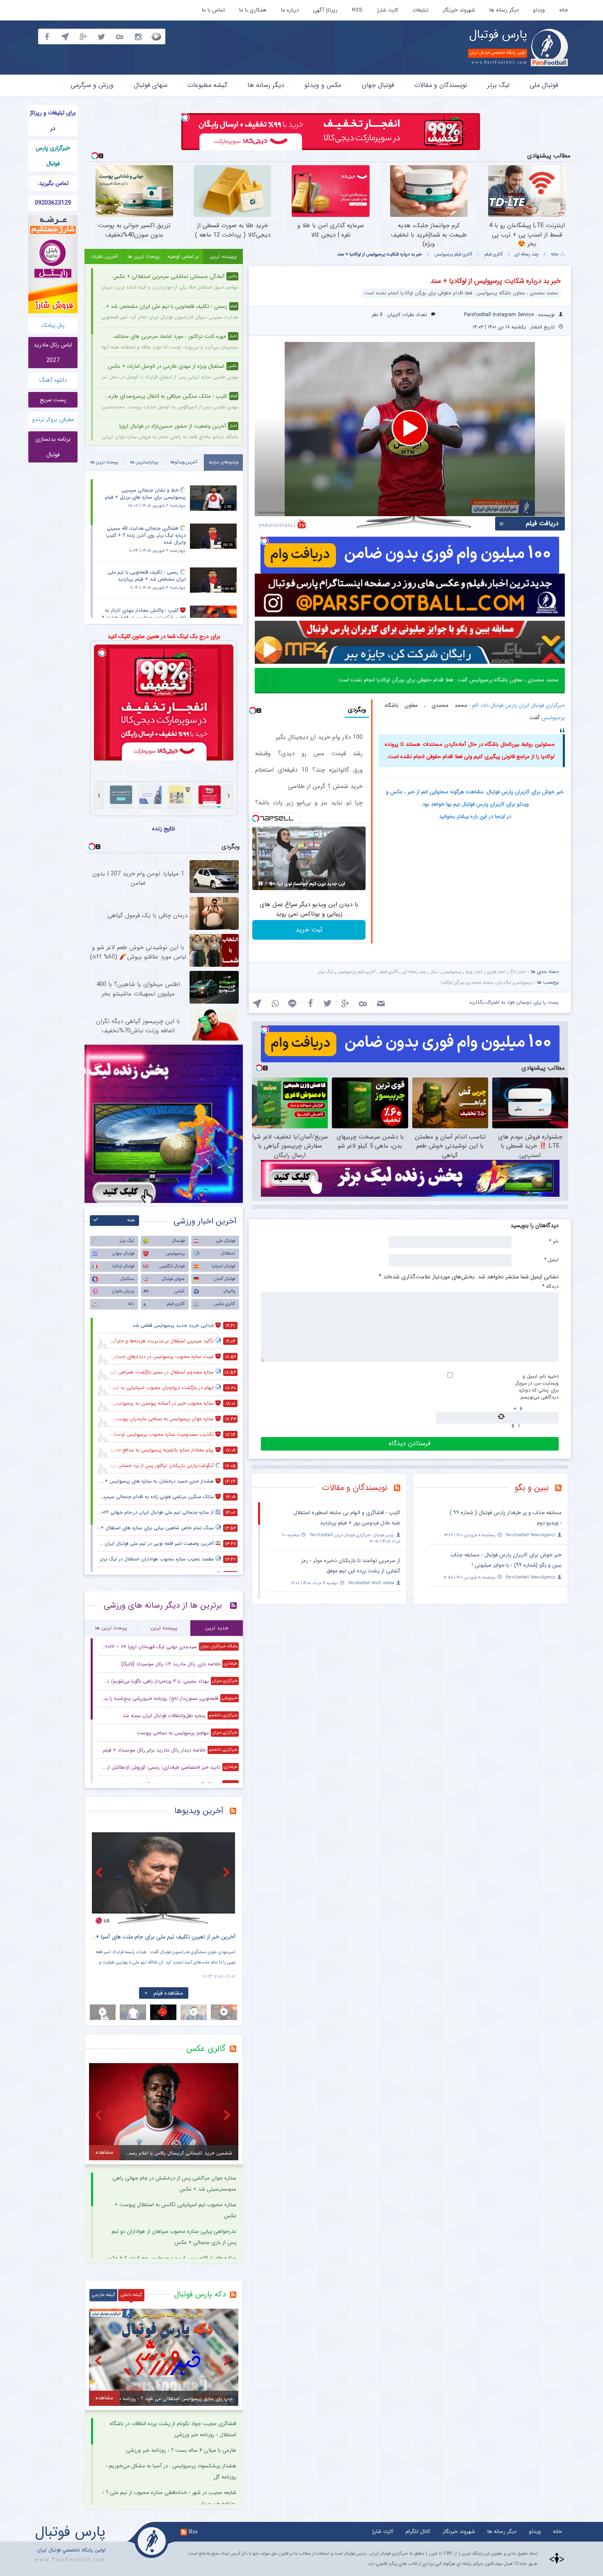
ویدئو (539, 10)
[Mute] (272, 884)
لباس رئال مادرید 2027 (53, 353)
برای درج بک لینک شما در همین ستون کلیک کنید (164, 636)
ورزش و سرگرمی (92, 85)
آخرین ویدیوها (199, 1811)
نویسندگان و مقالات (441, 85)
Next (227, 1872)
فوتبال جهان (378, 85)
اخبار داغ (518, 972)
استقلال (228, 1254)
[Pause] (260, 884)
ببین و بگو (532, 1488)
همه (131, 1220)
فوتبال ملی (544, 85)
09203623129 (53, 203)
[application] (410, 429)
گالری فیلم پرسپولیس (453, 254)
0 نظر (377, 315)
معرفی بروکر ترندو (53, 419)
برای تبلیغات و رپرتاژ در (53, 121)
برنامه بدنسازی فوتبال (53, 447)
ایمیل (552, 1260)
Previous (100, 1872)
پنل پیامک (53, 325)
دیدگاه (550, 1286)
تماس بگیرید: (53, 183)
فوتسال (178, 1241)
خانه (564, 10)
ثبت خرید (309, 930)
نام (554, 1241)
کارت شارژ (388, 10)
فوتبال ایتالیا (123, 1266)
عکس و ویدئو (323, 85)
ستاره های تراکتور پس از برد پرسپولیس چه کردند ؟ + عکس (171, 2258)
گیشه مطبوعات (207, 85)
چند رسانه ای (527, 254)
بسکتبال (127, 1279)
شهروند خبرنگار (459, 10)
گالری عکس (225, 1304)
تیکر (434, 972)
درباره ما (290, 10)
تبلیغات (420, 10)
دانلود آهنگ (53, 380)
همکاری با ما (253, 10)
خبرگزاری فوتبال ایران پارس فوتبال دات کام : (517, 705)
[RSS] (561, 1489)
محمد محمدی (480, 983)
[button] (410, 428)
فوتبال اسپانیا (223, 1266)
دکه (131, 1304)
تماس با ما (213, 10)
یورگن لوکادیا (453, 983)
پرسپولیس (553, 718)
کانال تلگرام (418, 2532)
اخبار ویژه (474, 972)
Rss (193, 2531)
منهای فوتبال (151, 85)
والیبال (229, 1291)
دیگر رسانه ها (504, 10)
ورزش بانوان (123, 1291)
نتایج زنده (164, 829)
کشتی (179, 1291)
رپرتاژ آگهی (325, 10)
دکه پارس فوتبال (200, 2294)
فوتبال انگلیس (172, 1266)
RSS (357, 10)
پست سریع (53, 400)
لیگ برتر (498, 85)
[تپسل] (185, 117)
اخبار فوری (496, 972)
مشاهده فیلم (168, 1993)
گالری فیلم (493, 254)
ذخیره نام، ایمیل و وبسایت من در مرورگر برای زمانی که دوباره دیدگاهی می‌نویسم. (537, 1387)
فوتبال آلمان (224, 1279)
